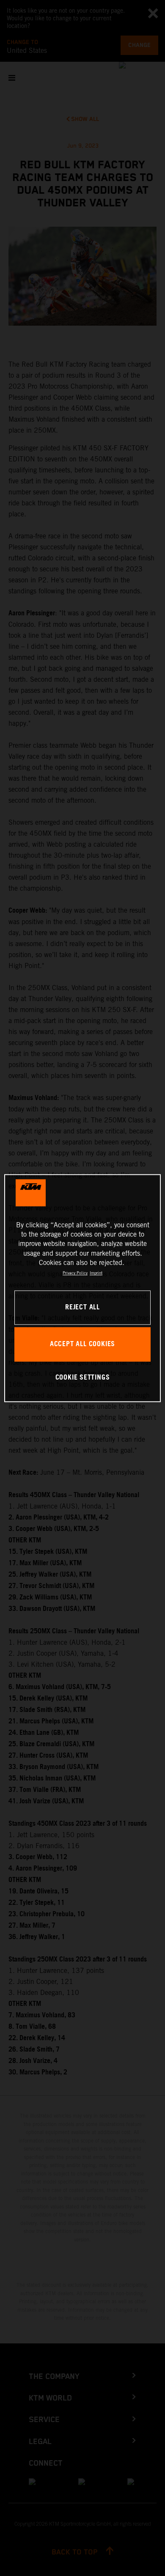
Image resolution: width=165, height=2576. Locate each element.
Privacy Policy (75, 1273)
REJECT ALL (82, 1307)
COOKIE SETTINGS (83, 1378)
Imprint (96, 1273)
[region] (83, 1288)
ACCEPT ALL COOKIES (82, 1344)
